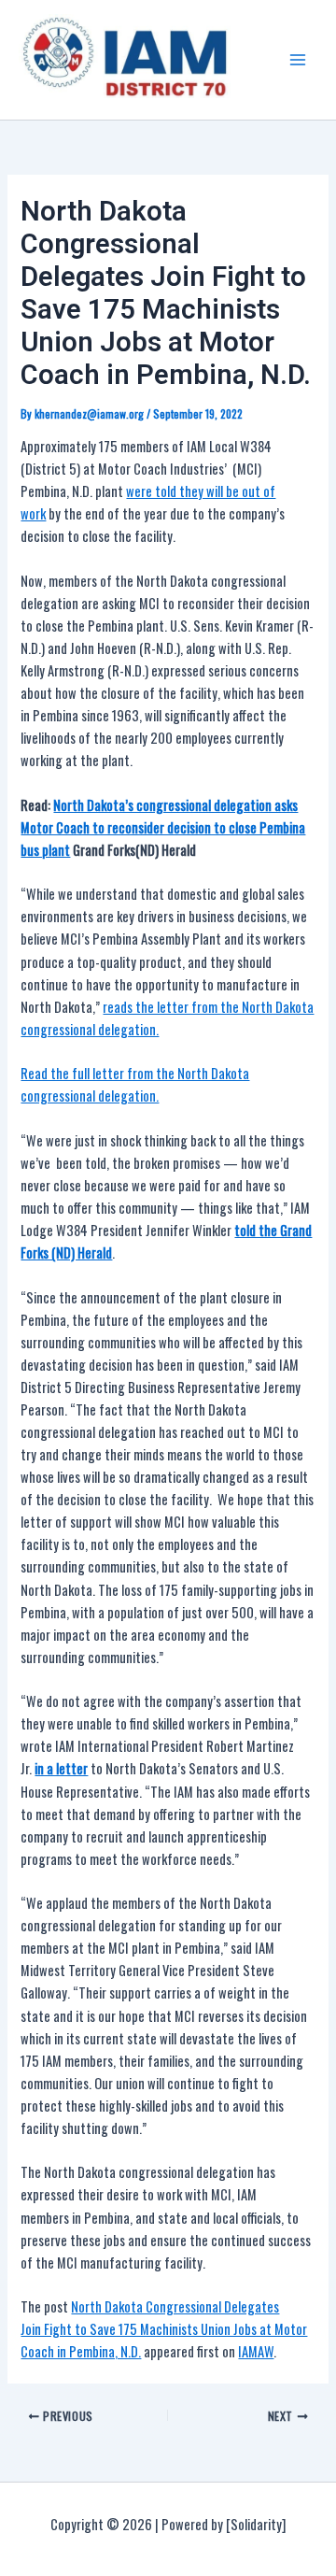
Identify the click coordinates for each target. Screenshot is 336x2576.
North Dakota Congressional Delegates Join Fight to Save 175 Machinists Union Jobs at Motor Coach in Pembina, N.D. (164, 2329)
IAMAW (256, 2351)
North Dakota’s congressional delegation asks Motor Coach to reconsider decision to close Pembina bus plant (163, 827)
